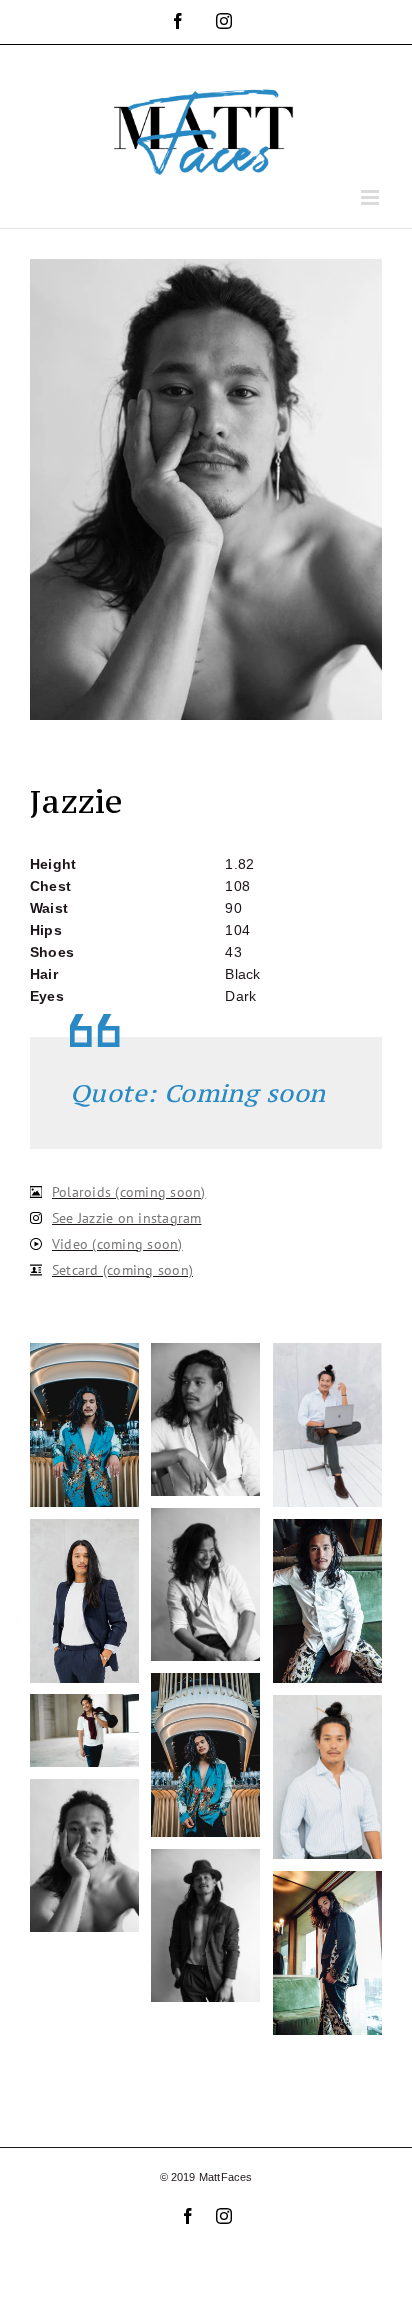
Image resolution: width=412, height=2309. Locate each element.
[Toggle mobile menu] (371, 197)
